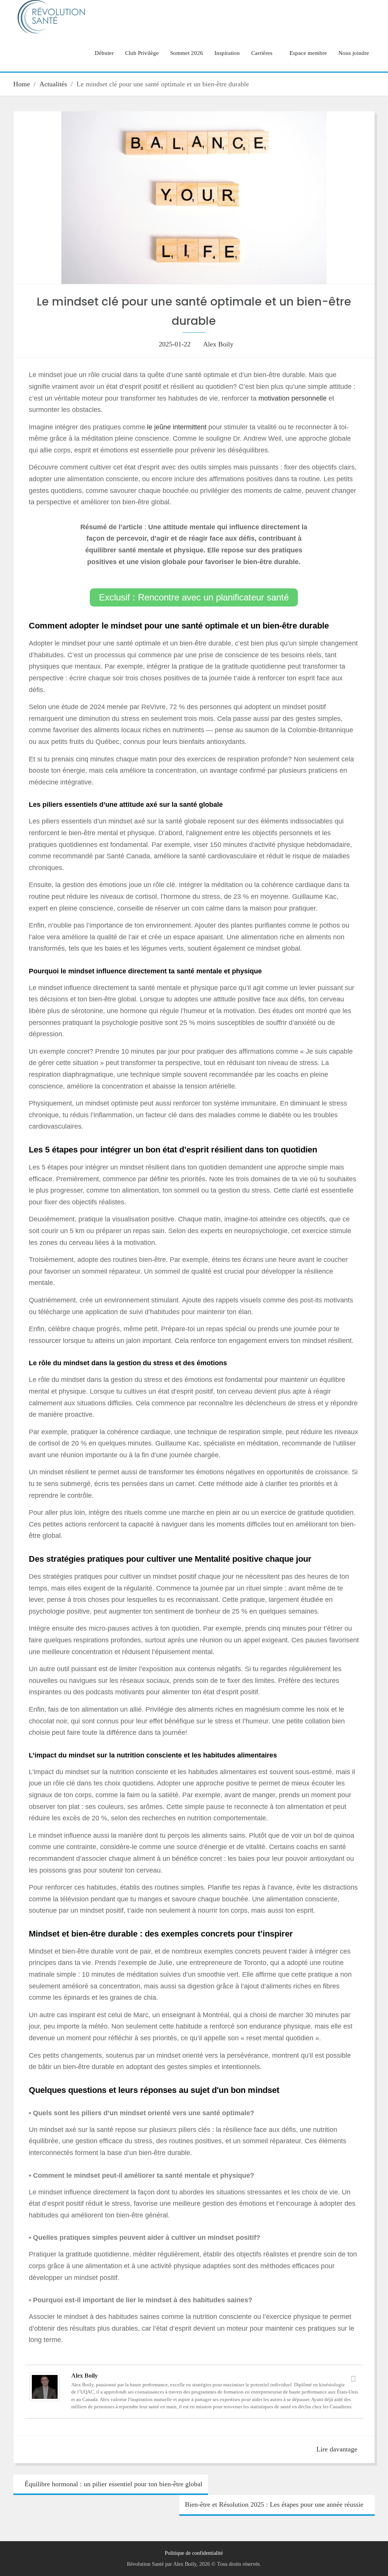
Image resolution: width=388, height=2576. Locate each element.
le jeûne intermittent (176, 427)
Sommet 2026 (187, 53)
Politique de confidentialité (194, 2553)
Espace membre (308, 53)
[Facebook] (354, 2379)
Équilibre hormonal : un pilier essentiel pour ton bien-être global (113, 2484)
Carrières (262, 53)
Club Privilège (142, 53)
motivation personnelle (293, 398)
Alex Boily (218, 344)
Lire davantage (337, 2449)
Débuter (104, 53)
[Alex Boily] (45, 2399)
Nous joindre (354, 53)
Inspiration (227, 53)
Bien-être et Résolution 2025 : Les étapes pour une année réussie (274, 2504)
